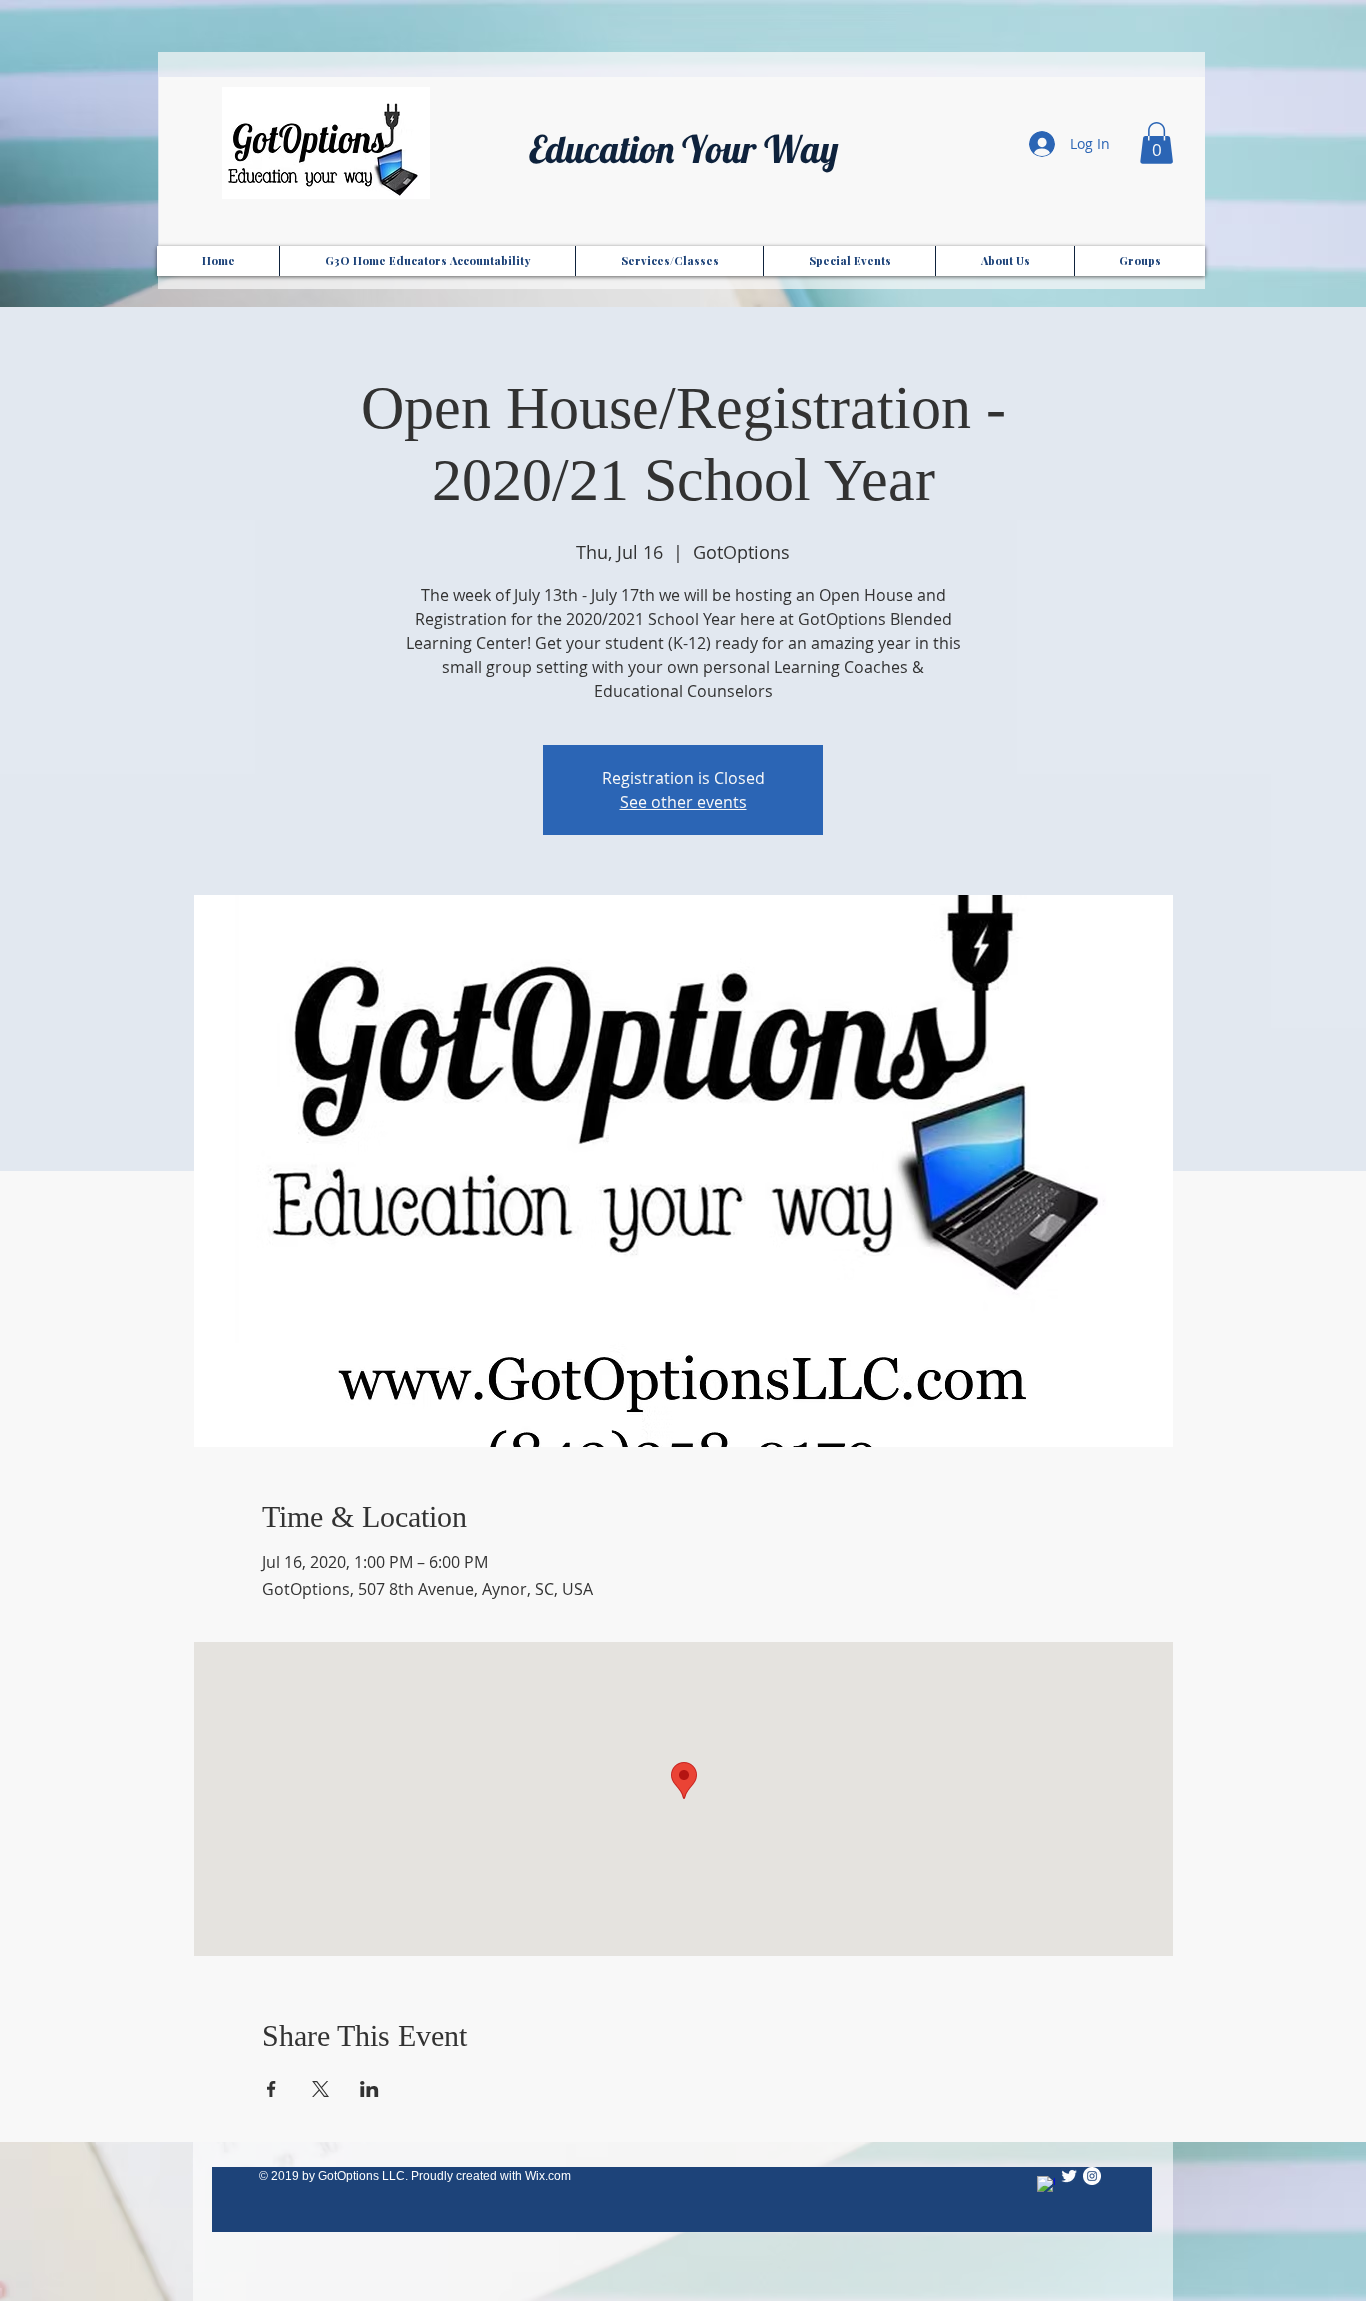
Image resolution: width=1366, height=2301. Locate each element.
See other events (683, 802)
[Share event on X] (320, 2089)
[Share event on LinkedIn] (369, 2089)
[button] (1156, 143)
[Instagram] (1092, 2176)
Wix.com (548, 2176)
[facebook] (1046, 2185)
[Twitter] (1069, 2176)
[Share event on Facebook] (271, 2089)
